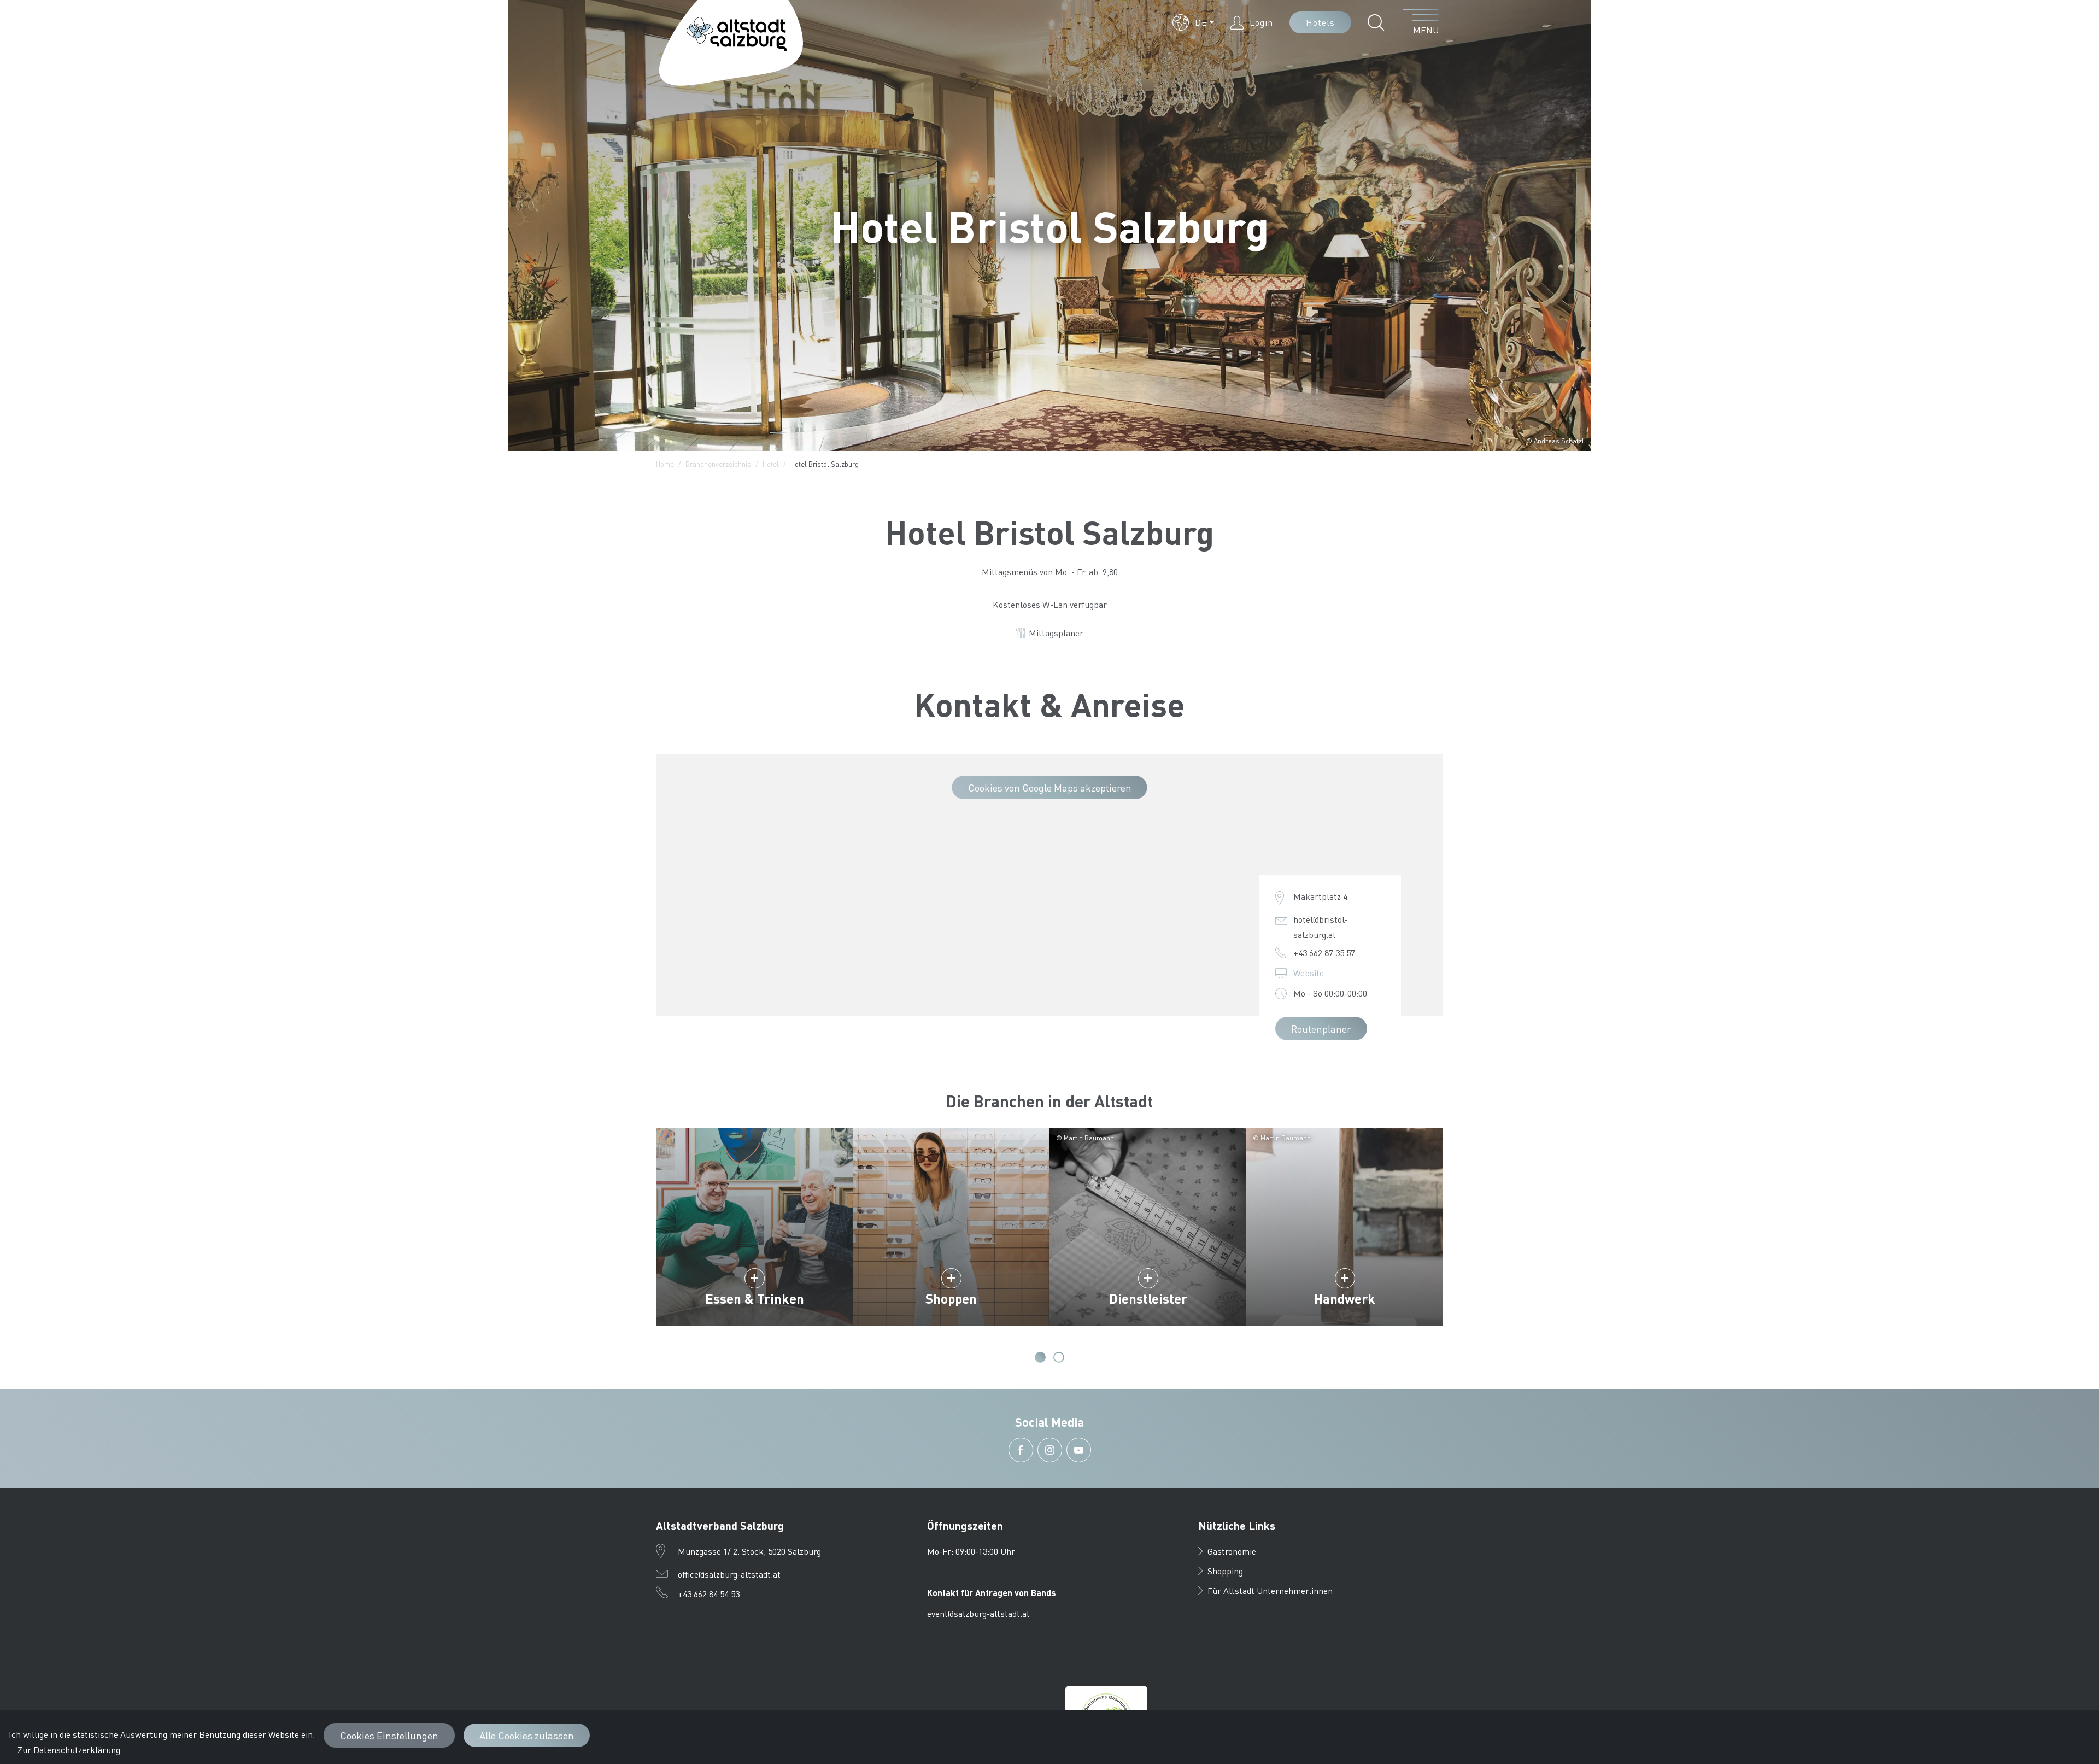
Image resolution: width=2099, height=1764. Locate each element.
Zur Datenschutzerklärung (69, 1750)
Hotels (1320, 22)
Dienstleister (1148, 1299)
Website (1309, 973)
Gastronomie (1232, 1551)
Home (665, 464)
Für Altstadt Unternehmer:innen (1270, 1590)
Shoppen (951, 1299)
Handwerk (1345, 1299)
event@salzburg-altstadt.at (978, 1613)
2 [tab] (1059, 1357)
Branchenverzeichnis (718, 464)
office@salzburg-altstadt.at (729, 1574)
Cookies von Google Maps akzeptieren (1050, 787)
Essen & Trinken (755, 1299)
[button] (1193, 22)
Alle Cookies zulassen (527, 1735)
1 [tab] (1040, 1357)
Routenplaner (1321, 1028)
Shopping (1225, 1571)
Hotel (771, 464)
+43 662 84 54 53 (709, 1594)
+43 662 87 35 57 (1324, 953)
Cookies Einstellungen (389, 1735)
